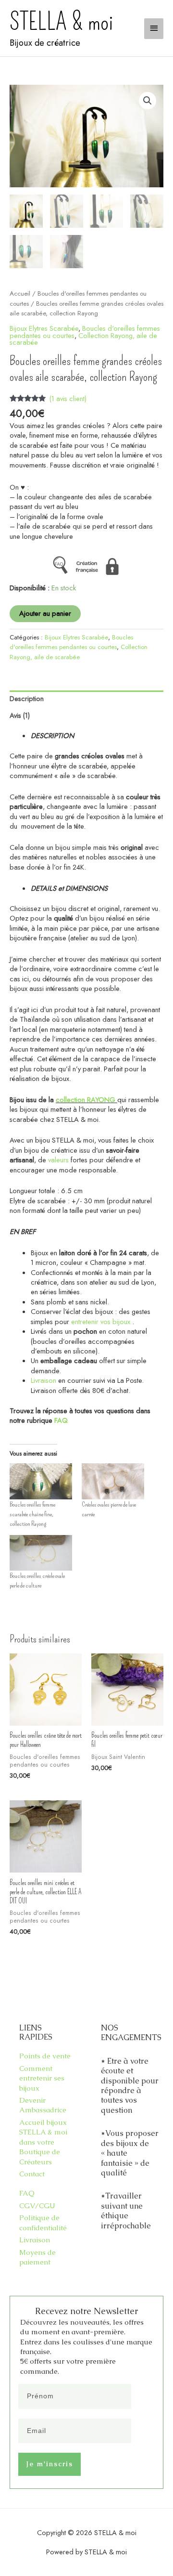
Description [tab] (27, 698)
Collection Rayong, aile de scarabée (83, 339)
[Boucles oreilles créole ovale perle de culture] (41, 1553)
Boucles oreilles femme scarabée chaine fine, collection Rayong (32, 1514)
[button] (148, 101)
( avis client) (68, 398)
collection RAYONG (86, 1099)
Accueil (20, 293)
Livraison (43, 1380)
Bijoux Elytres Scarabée (44, 328)
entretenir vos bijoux (101, 1321)
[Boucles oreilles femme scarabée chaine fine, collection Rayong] (41, 1481)
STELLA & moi (61, 22)
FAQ (61, 1420)
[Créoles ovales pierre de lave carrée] (113, 1481)
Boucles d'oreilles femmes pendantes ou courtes (71, 642)
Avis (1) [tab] (20, 715)
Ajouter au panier (45, 613)
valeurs (58, 1160)
